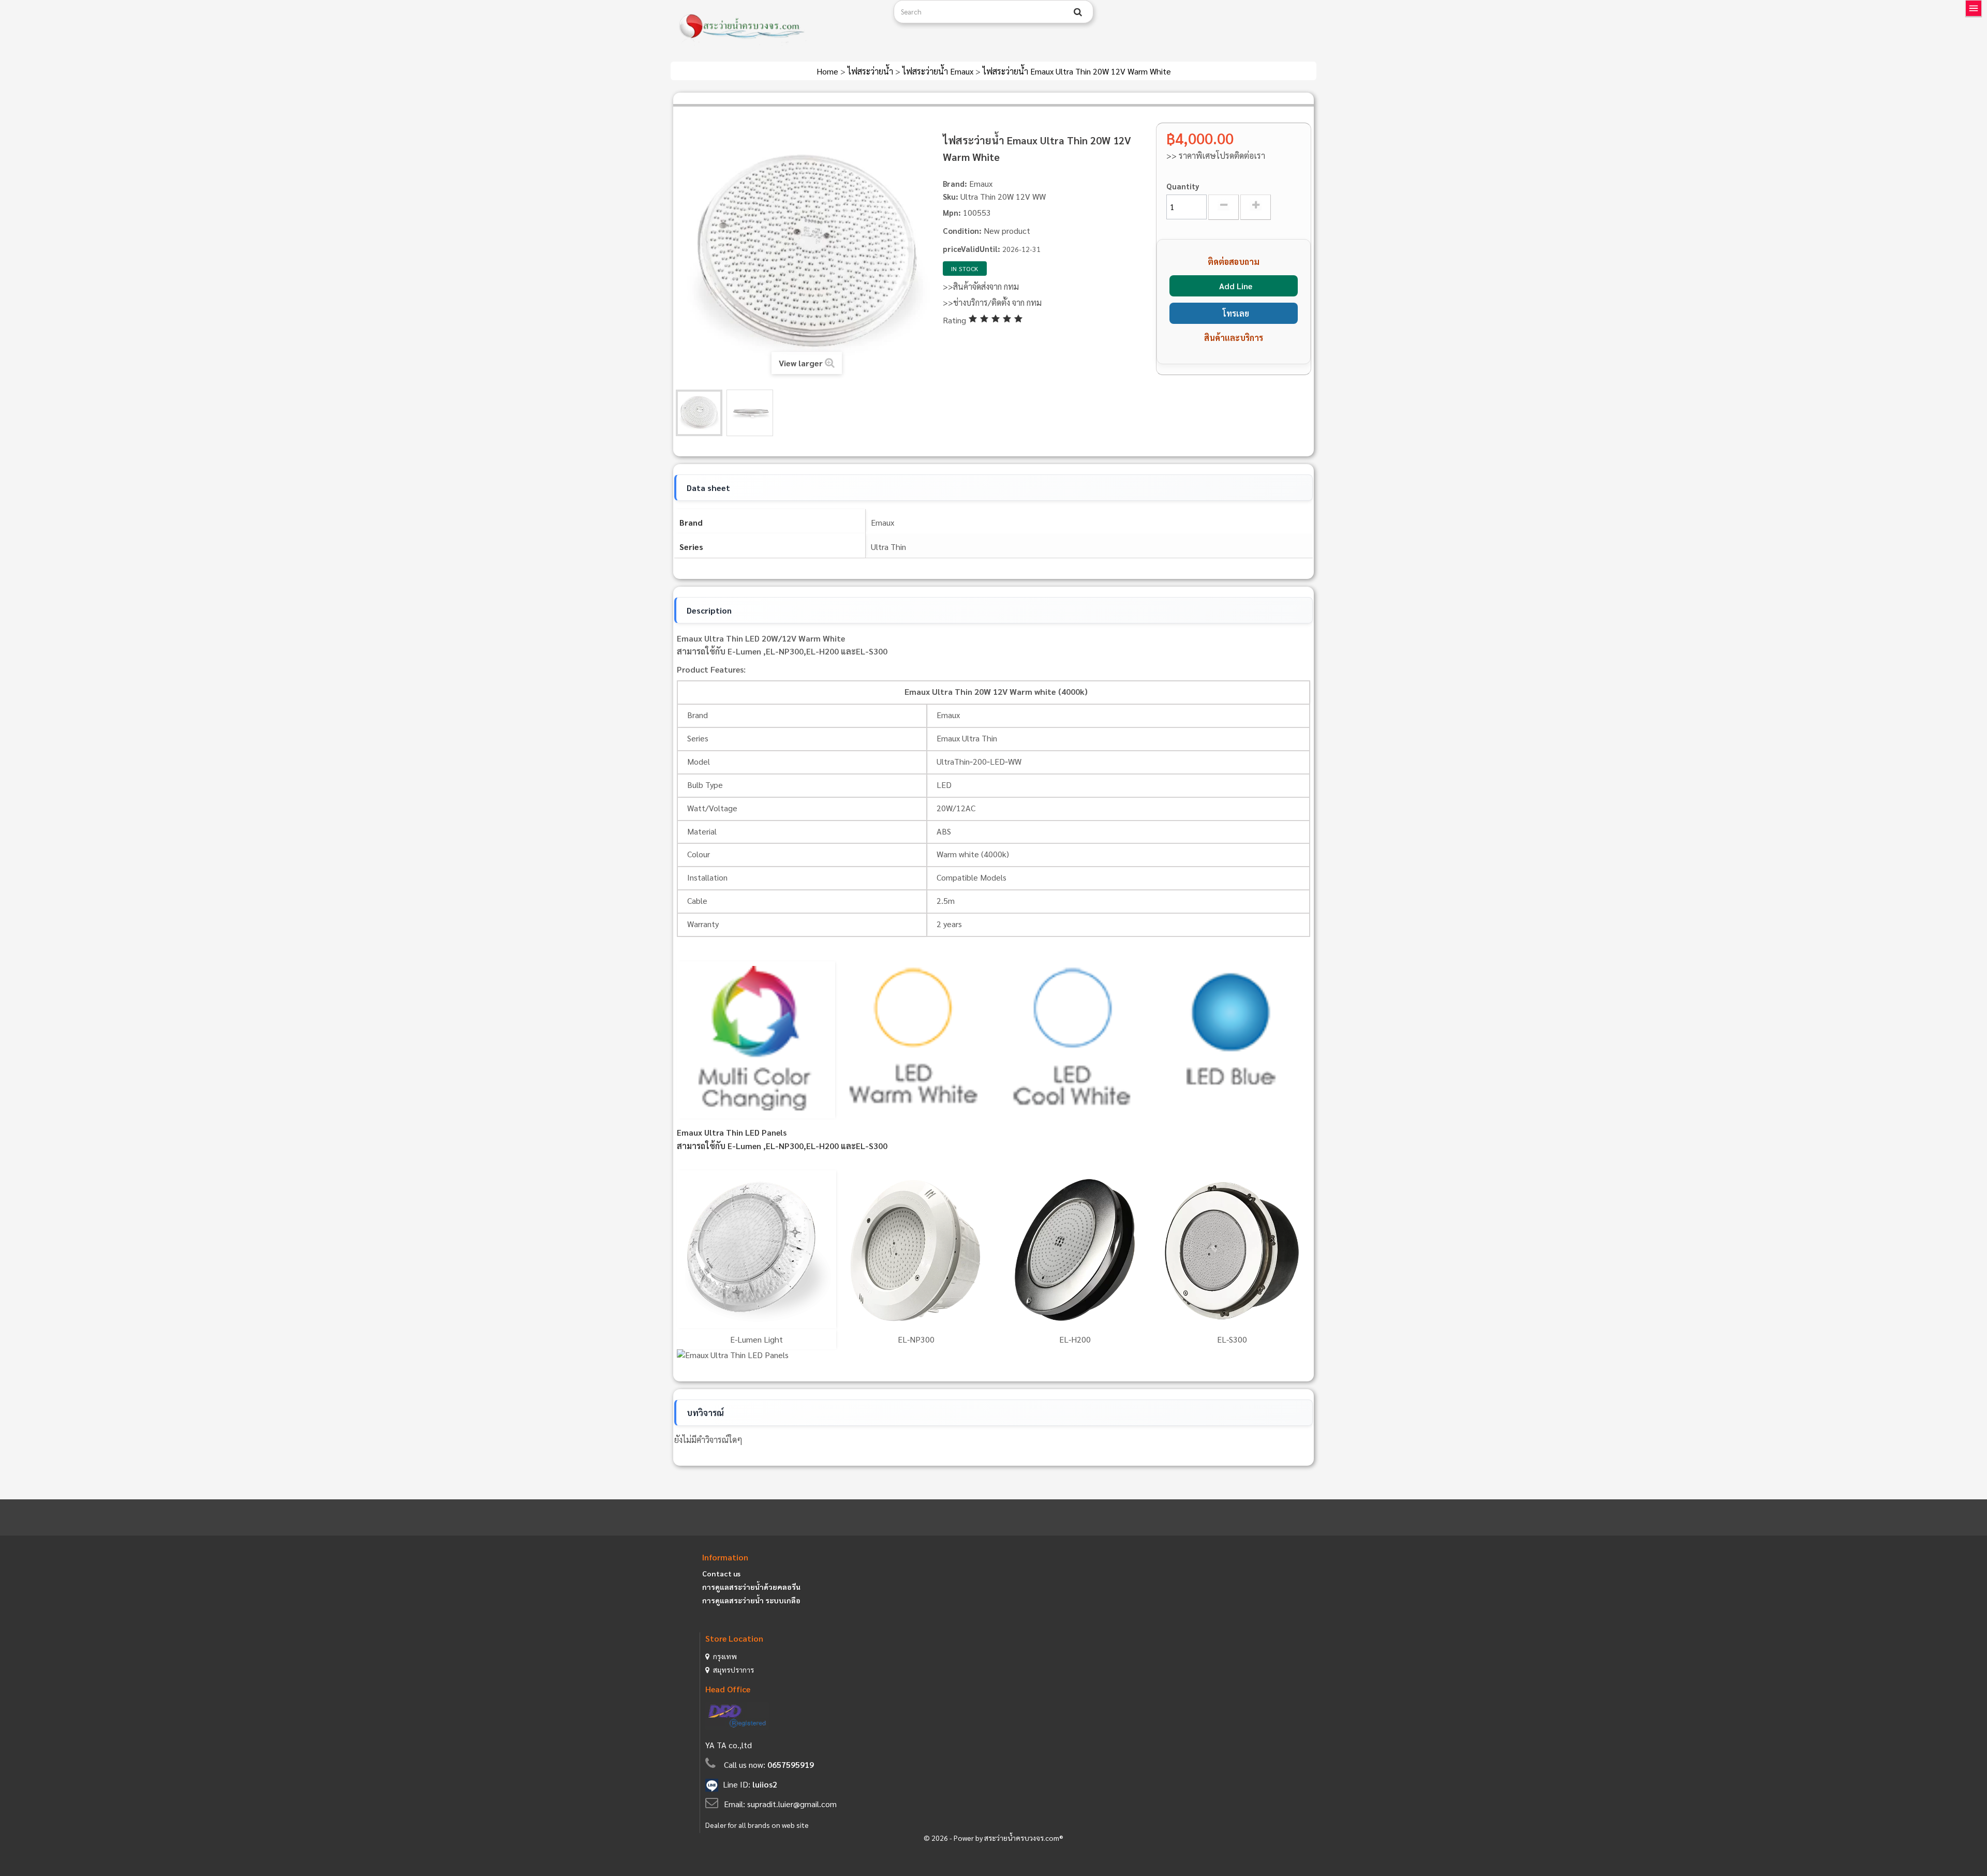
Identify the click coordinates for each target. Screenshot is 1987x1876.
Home (828, 71)
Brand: (955, 183)
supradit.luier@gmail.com (792, 1804)
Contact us (721, 1573)
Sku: (951, 196)
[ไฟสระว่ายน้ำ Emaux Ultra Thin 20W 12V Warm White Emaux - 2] (750, 413)
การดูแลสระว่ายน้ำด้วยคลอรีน (751, 1587)
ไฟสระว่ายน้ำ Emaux (939, 71)
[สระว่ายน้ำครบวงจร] (778, 27)
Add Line (1236, 286)
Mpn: (952, 212)
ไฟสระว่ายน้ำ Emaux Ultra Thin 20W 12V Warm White (1077, 71)
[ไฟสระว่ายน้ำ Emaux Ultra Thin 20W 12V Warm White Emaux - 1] (699, 413)
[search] (1078, 12)
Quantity (1183, 186)
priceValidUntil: (972, 249)
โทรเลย (1236, 313)
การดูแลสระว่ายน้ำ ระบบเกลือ (751, 1600)
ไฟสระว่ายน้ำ (871, 71)
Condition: (962, 230)
